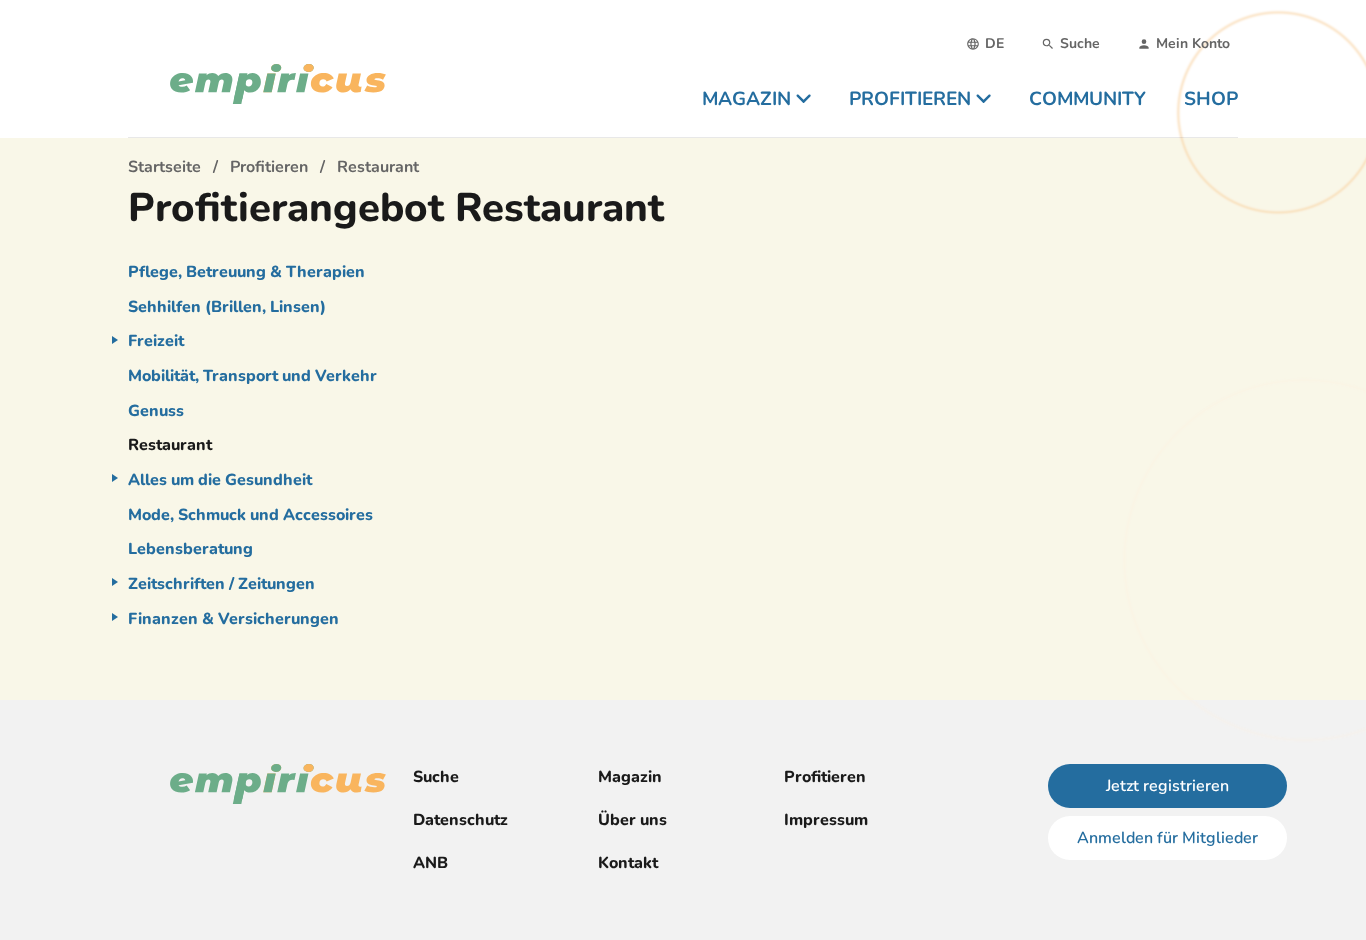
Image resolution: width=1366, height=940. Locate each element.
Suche (436, 777)
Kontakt (628, 863)
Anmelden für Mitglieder (1167, 838)
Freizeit (156, 341)
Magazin (630, 777)
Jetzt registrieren (1167, 786)
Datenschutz (460, 820)
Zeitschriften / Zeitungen (221, 584)
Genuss (156, 411)
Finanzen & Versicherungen (233, 619)
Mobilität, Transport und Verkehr (252, 376)
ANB (430, 863)
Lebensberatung (190, 549)
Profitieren (825, 777)
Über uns (632, 820)
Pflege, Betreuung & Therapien (246, 272)
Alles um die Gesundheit (220, 480)
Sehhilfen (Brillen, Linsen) (227, 307)
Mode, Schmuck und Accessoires (250, 515)
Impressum (826, 820)
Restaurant (170, 445)
